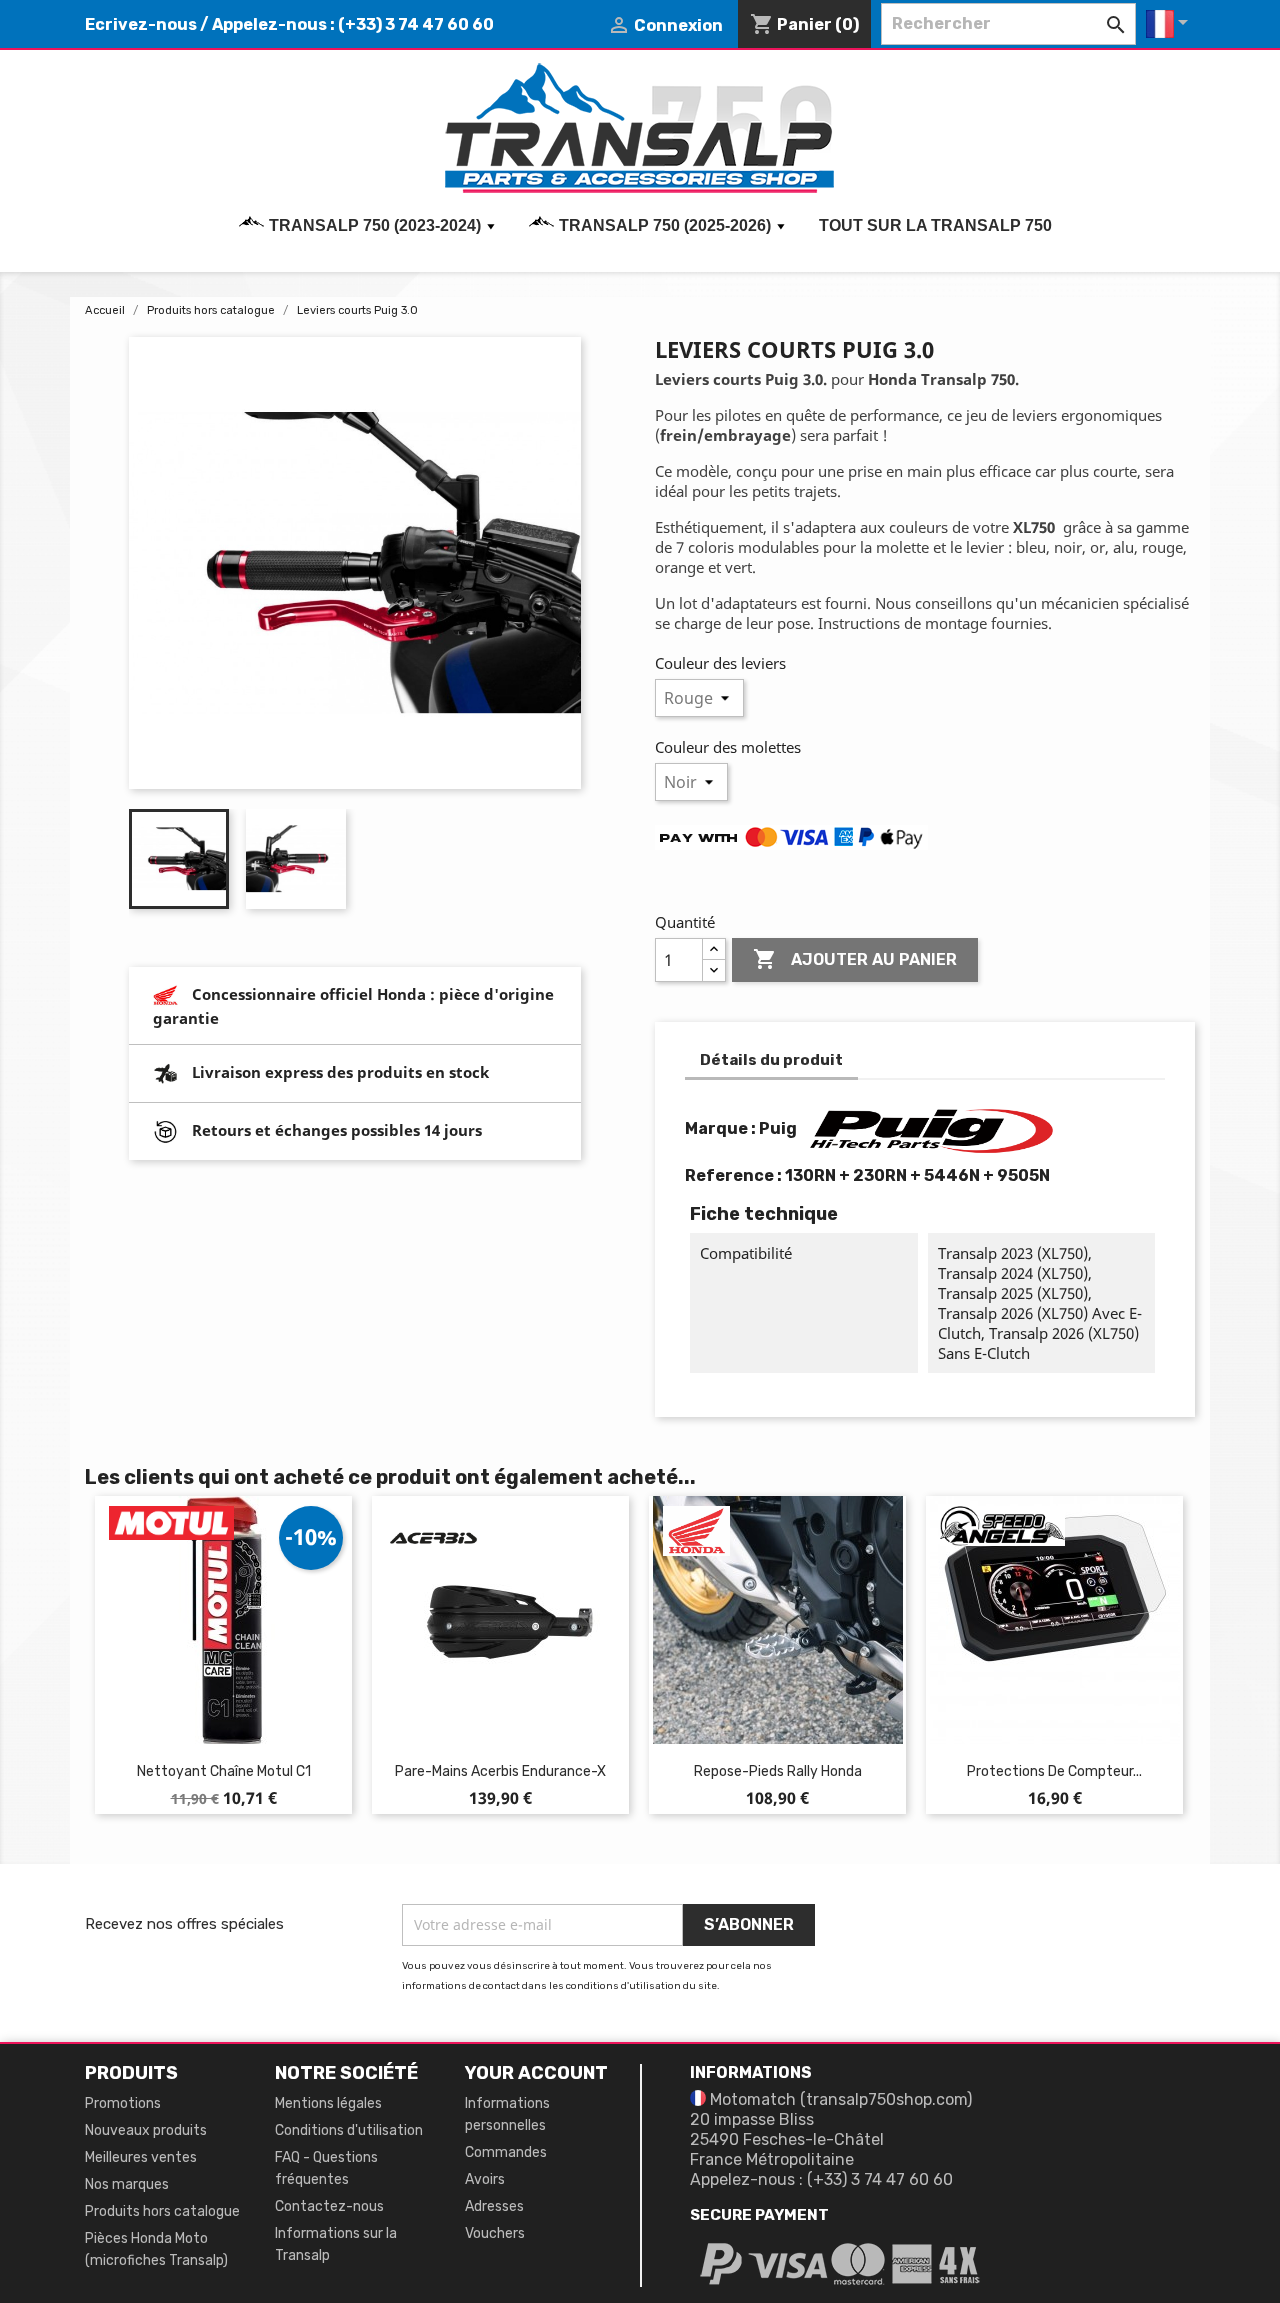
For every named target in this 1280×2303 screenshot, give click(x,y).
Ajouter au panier (855, 959)
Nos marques (127, 2184)
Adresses (494, 2206)
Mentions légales (328, 2103)
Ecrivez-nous (141, 24)
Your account (536, 2073)
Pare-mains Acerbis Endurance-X (500, 1771)
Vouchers (495, 2233)
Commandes (506, 2152)
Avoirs (485, 2179)
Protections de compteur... (1054, 1771)
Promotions (123, 2103)
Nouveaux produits (146, 2130)
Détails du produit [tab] (771, 1060)
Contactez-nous (329, 2206)
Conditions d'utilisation (349, 2130)
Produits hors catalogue (162, 2211)
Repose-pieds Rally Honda (778, 1771)
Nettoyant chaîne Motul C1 (224, 1771)
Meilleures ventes (141, 2157)
